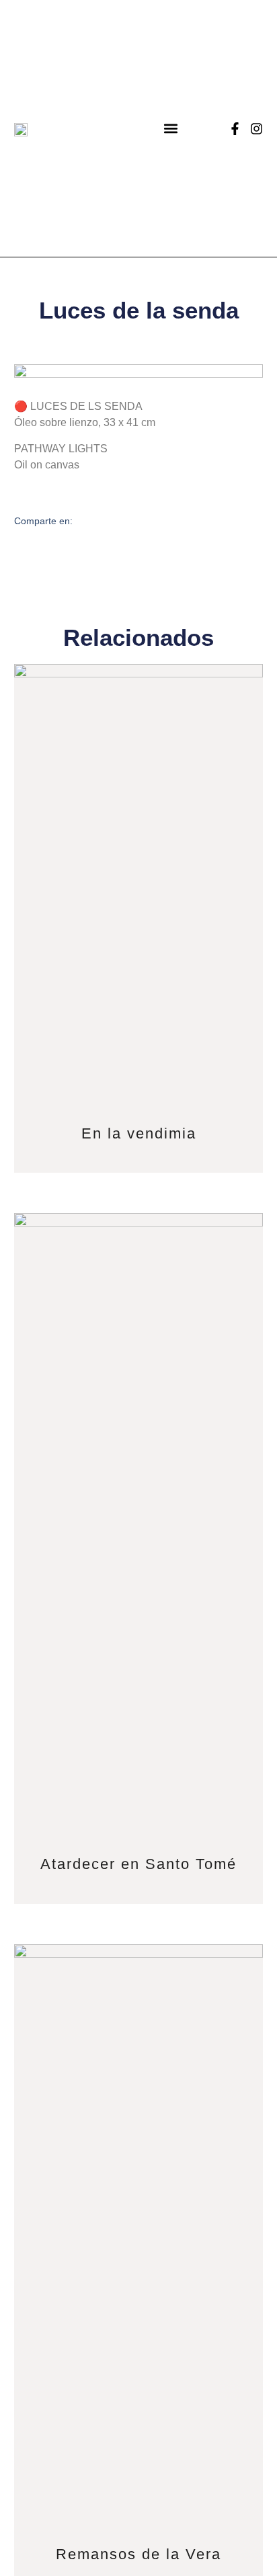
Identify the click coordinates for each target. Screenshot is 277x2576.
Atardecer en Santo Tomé (138, 1864)
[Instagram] (256, 129)
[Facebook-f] (235, 129)
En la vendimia (139, 1133)
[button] (171, 129)
